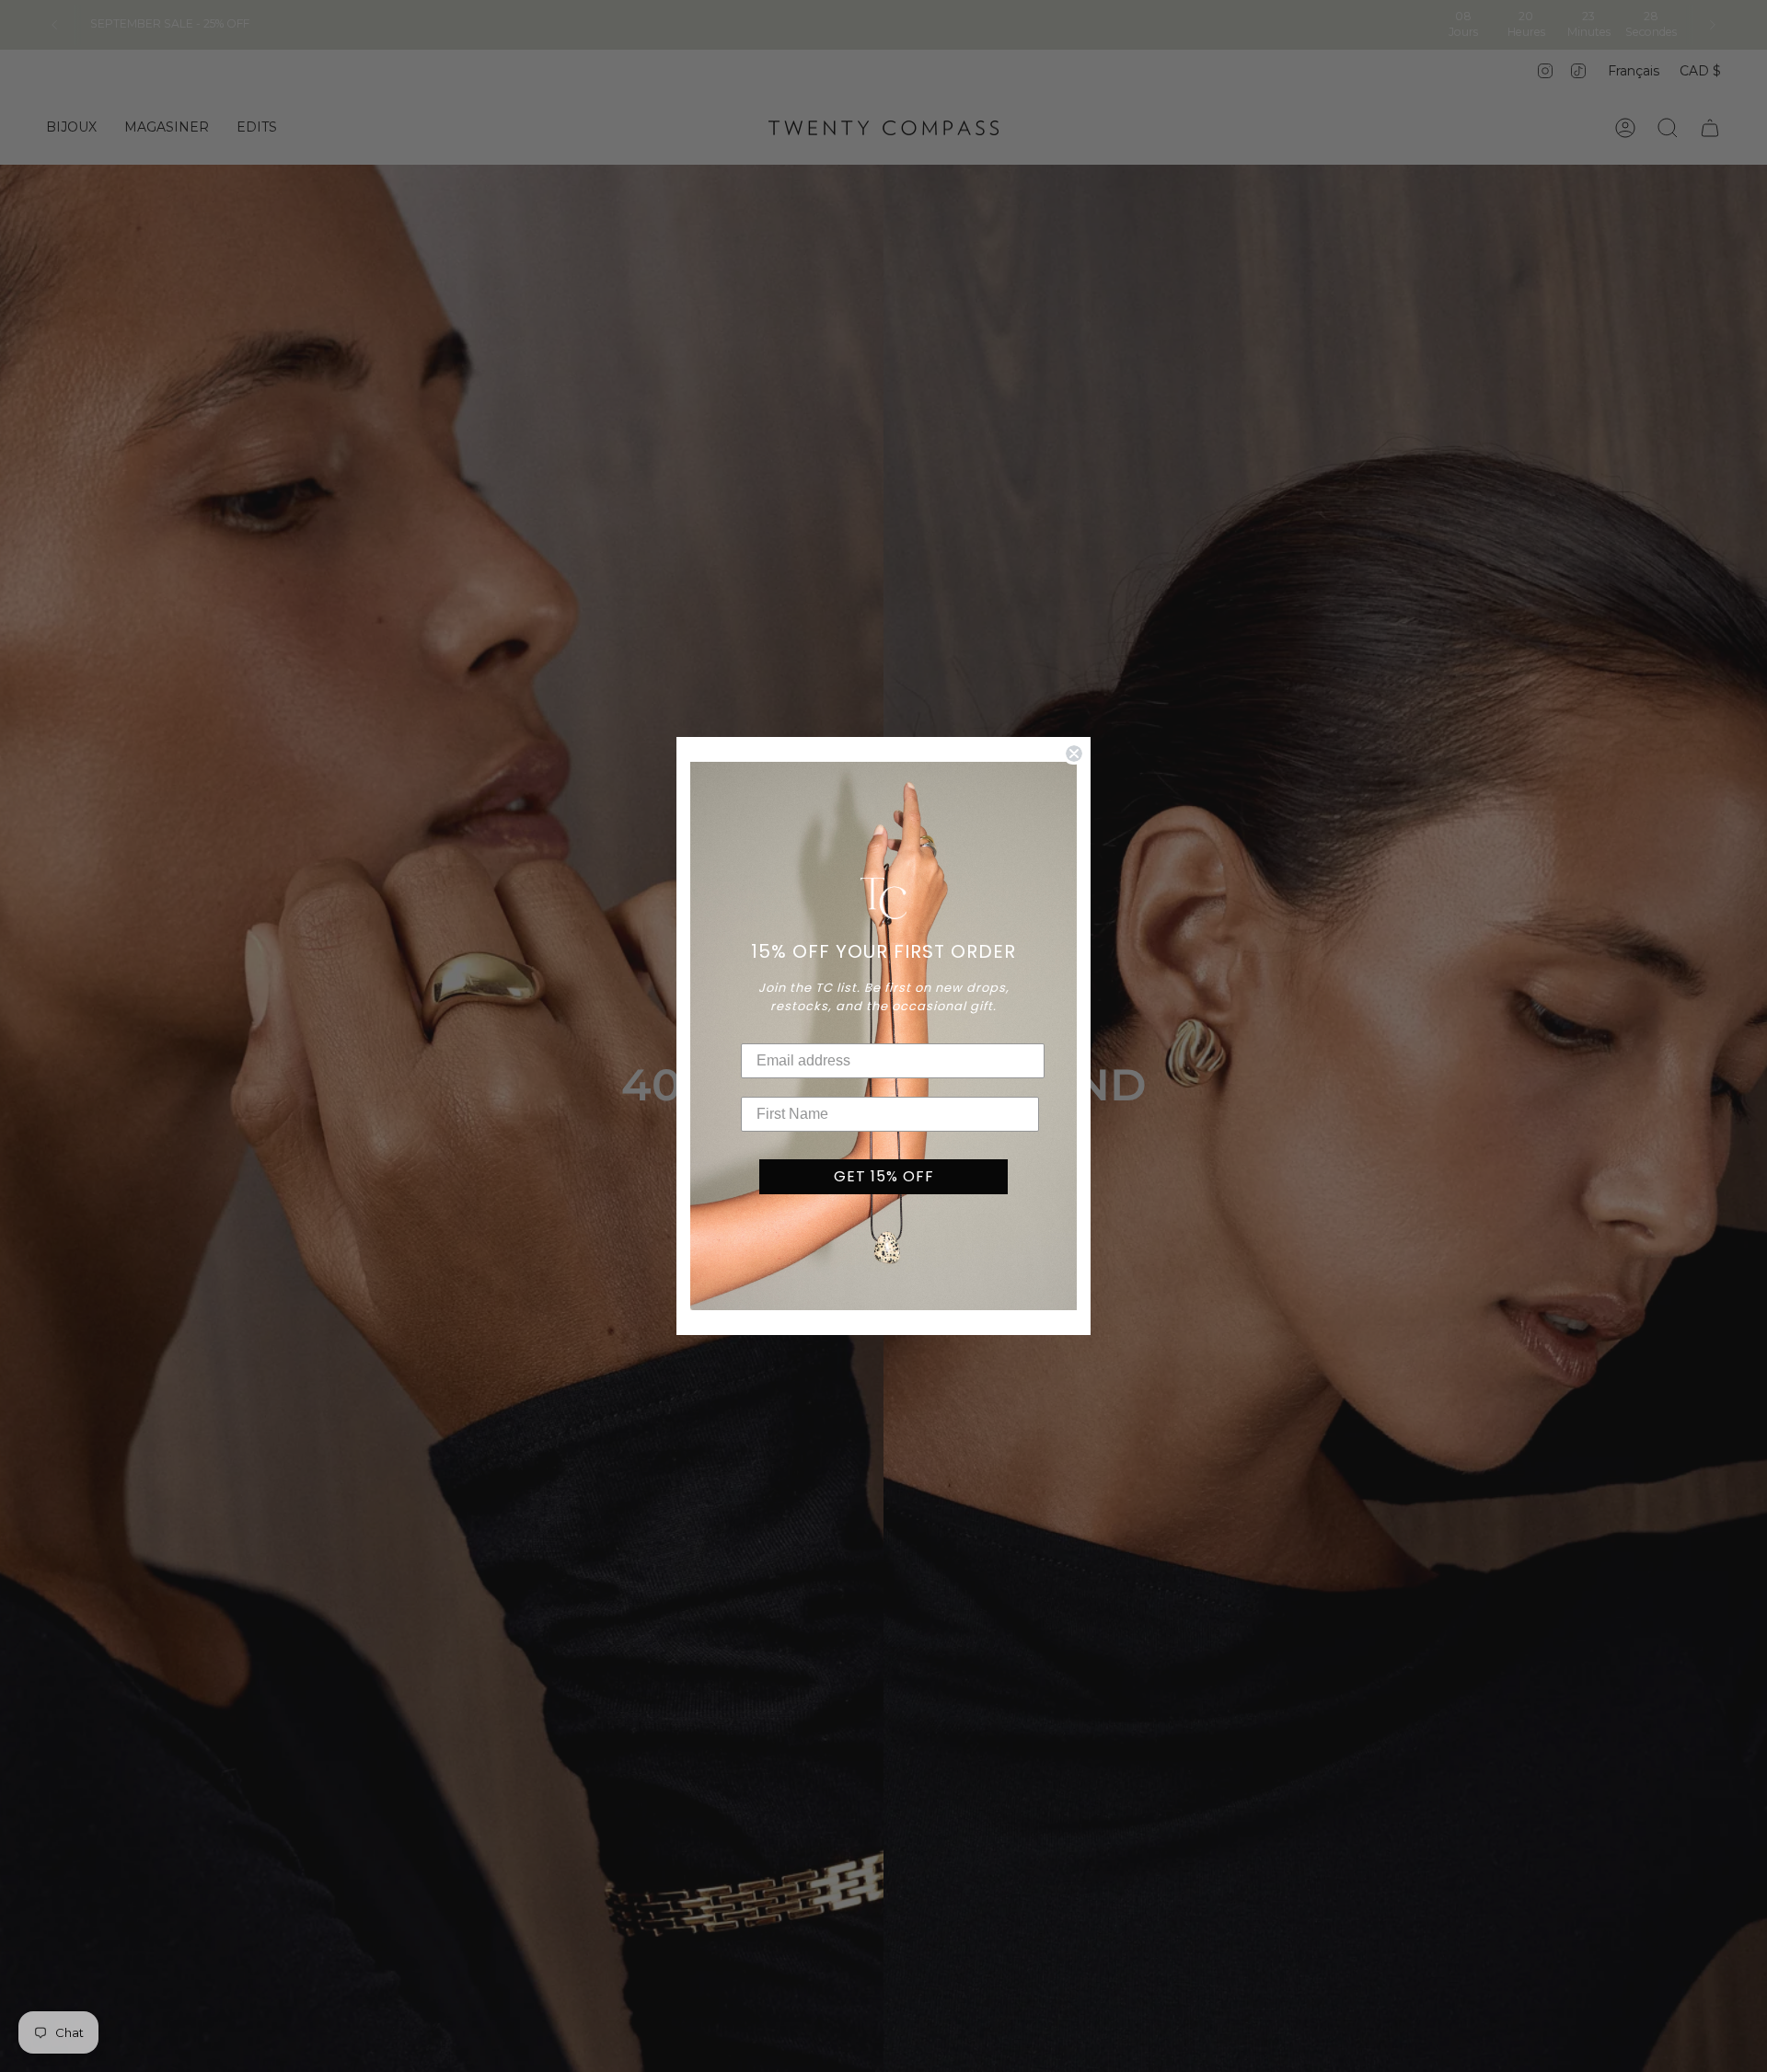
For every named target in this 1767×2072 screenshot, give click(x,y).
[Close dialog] (1074, 754)
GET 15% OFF (884, 1176)
